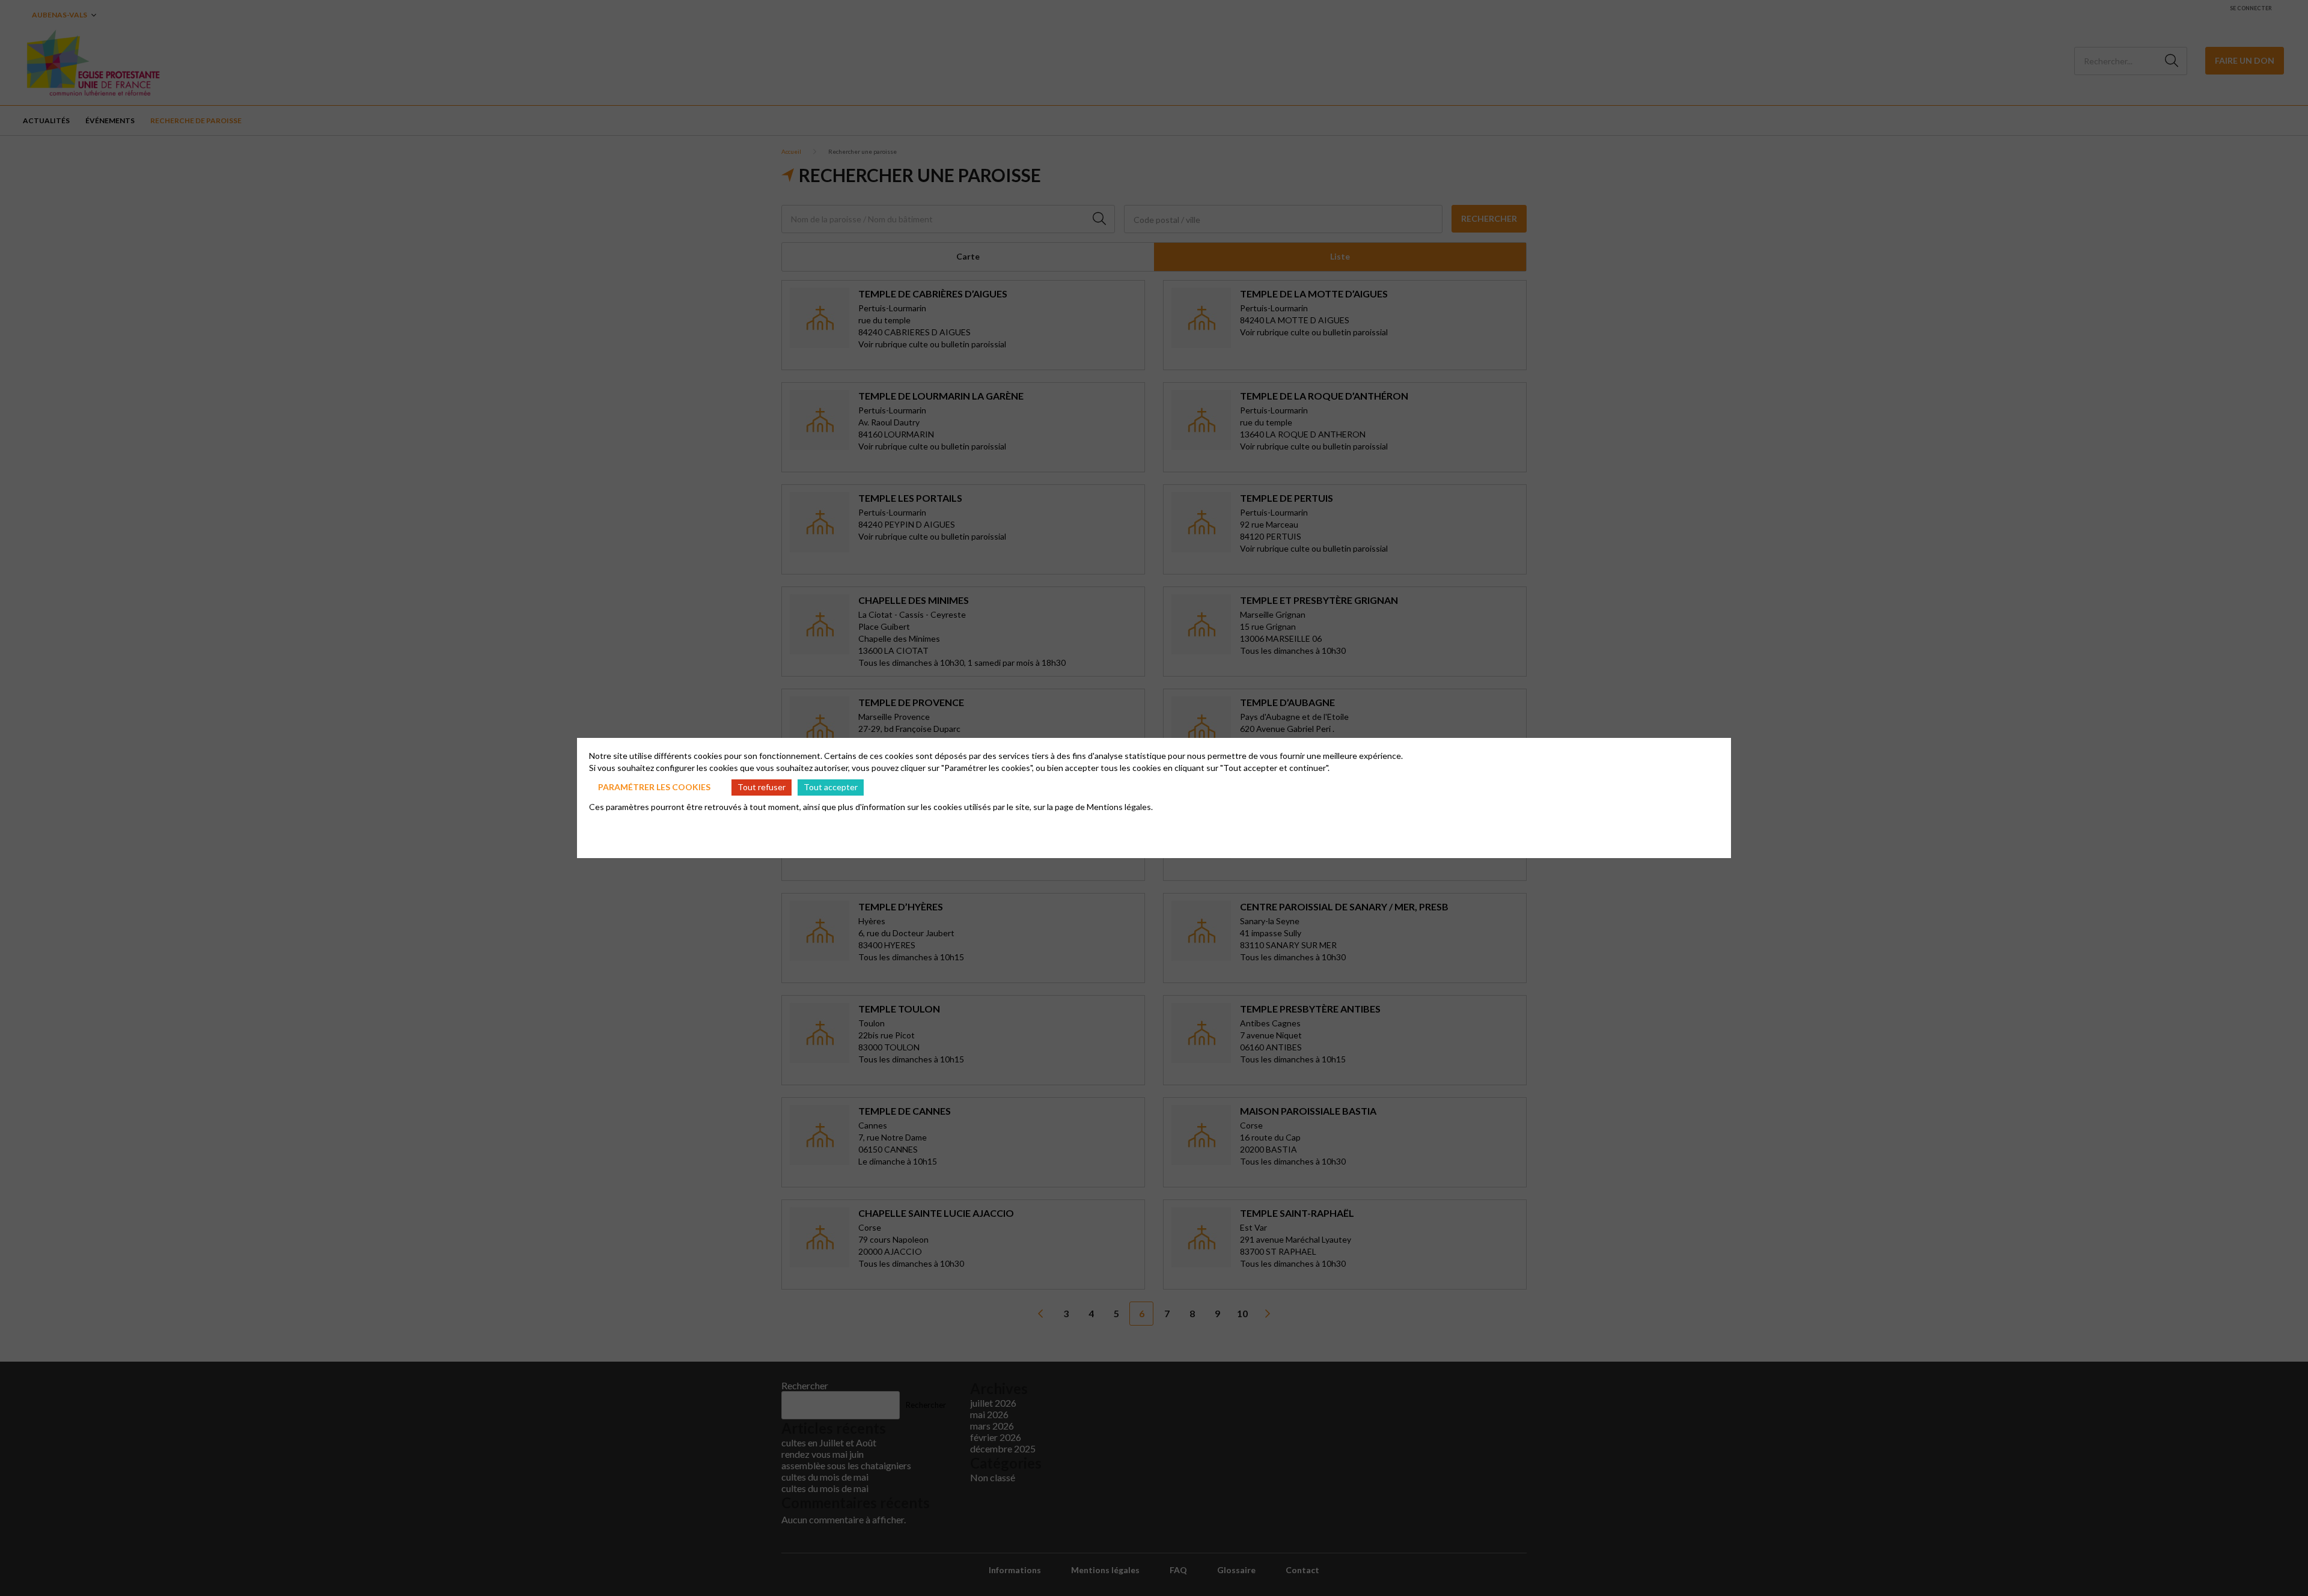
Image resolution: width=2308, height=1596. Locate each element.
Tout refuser (762, 787)
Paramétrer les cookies (654, 787)
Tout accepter (831, 787)
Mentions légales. (1120, 807)
